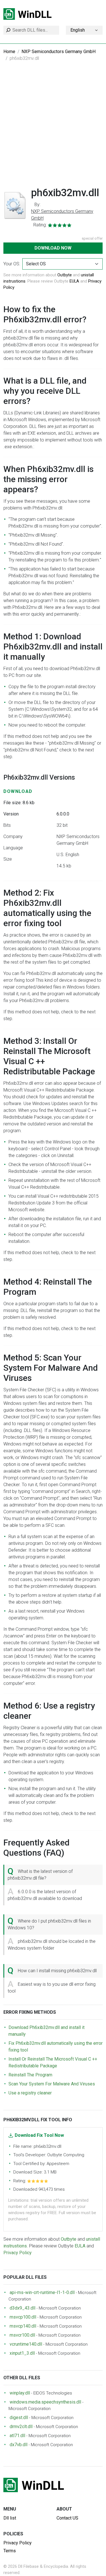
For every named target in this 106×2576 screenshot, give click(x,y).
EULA (74, 281)
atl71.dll (17, 2436)
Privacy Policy (18, 2253)
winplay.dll (20, 2393)
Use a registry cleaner (30, 2093)
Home (9, 52)
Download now (53, 248)
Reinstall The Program (30, 2075)
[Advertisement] (53, 127)
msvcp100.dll (23, 2317)
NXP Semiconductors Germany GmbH (59, 52)
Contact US (67, 2518)
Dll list (10, 2518)
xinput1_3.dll (22, 2353)
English (78, 30)
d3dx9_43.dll (22, 2308)
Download (18, 791)
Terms (10, 2551)
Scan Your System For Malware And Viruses (52, 2084)
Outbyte (65, 275)
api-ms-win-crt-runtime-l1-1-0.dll (42, 2292)
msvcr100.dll (22, 2335)
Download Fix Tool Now (39, 2135)
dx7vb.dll (19, 2445)
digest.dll (19, 2418)
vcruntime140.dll (26, 2344)
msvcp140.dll (23, 2326)
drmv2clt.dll (21, 2427)
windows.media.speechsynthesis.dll (45, 2402)
